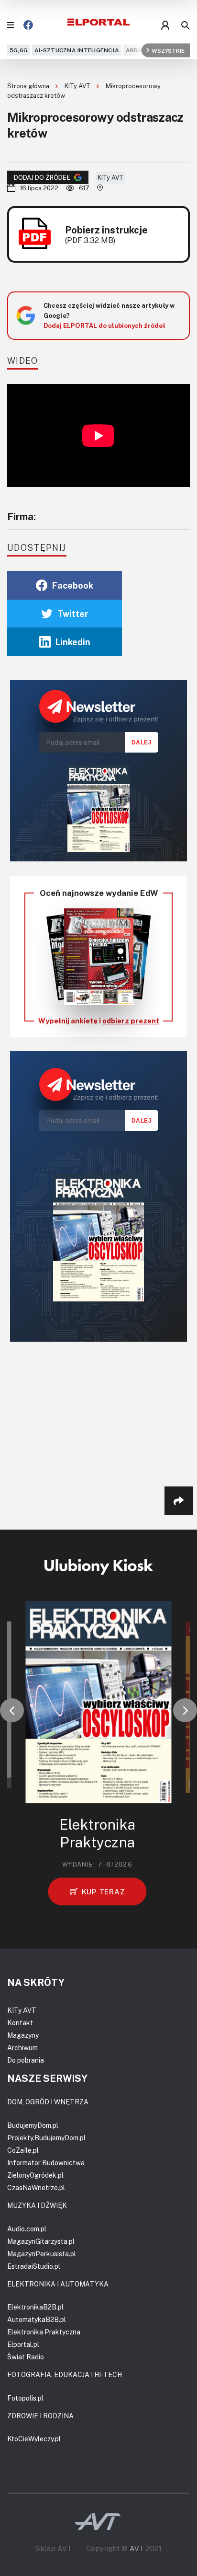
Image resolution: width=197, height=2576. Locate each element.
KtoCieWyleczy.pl (34, 2439)
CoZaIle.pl (23, 2150)
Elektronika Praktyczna (44, 2332)
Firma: (22, 516)
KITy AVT (78, 86)
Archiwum (22, 2048)
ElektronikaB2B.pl (35, 2307)
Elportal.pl (23, 2344)
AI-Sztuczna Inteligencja (77, 50)
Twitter (73, 614)
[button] (12, 1710)
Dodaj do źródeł (42, 177)
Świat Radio (26, 2357)
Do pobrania (26, 2060)
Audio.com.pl (27, 2229)
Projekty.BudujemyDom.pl (46, 2138)
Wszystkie (168, 50)
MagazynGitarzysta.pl (41, 2241)
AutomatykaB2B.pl (37, 2319)
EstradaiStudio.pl (34, 2266)
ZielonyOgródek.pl (35, 2175)
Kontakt (20, 2023)
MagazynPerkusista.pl (42, 2254)
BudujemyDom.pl (33, 2125)
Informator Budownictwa (46, 2163)
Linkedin (73, 642)
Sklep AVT (54, 2548)
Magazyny (23, 2035)
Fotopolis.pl (25, 2398)
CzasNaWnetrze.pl (36, 2187)
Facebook (73, 585)
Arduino (139, 50)
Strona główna (29, 86)
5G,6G (19, 50)
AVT (137, 2548)
